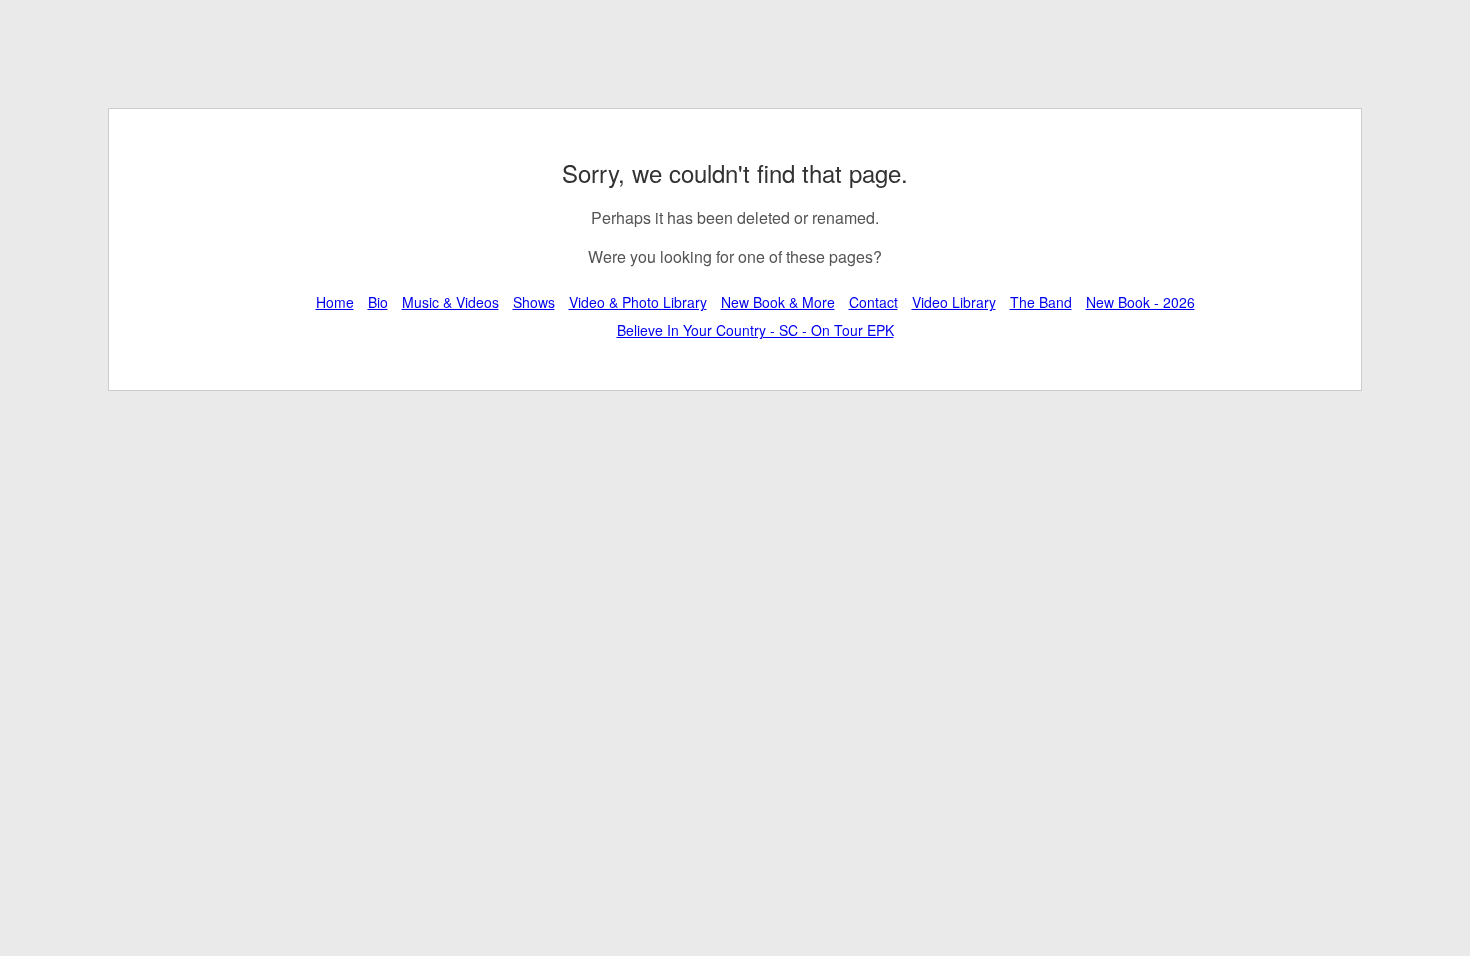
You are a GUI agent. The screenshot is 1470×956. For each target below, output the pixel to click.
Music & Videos (450, 302)
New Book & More (778, 302)
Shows (534, 302)
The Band (1041, 302)
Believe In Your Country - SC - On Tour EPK (755, 330)
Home (335, 302)
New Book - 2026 (1140, 302)
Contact (873, 302)
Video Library (954, 302)
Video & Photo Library (638, 302)
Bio (378, 302)
